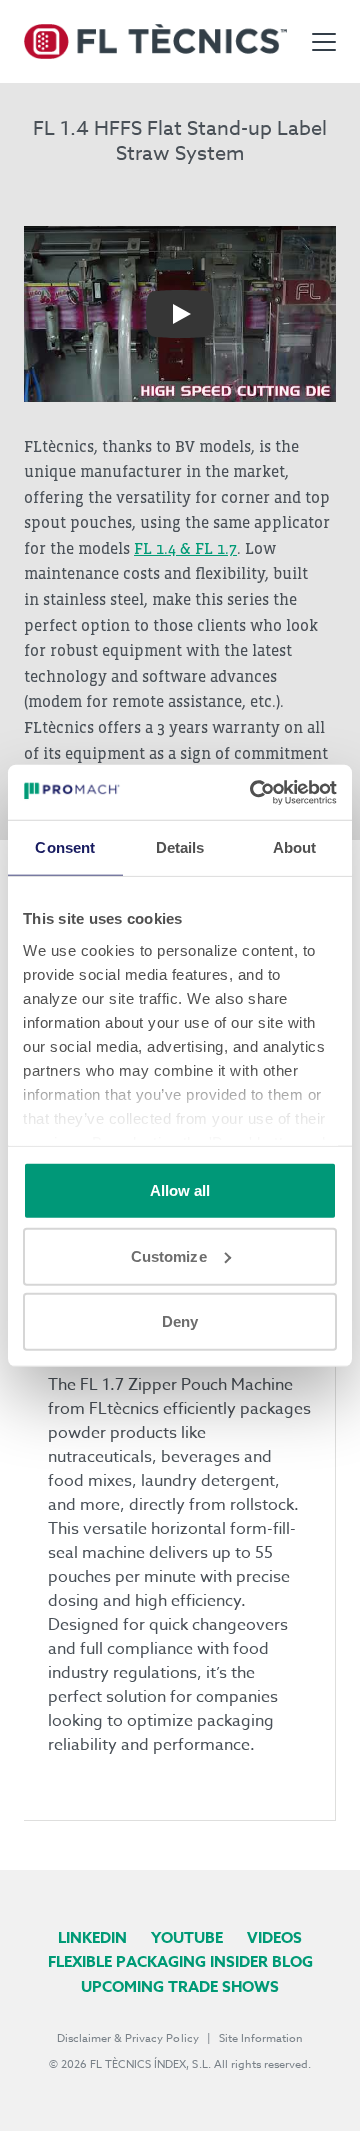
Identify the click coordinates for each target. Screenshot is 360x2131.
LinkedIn (92, 1937)
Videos (274, 1937)
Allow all (180, 1190)
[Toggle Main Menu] (324, 42)
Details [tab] (180, 847)
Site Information (261, 2038)
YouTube (187, 1937)
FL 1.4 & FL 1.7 (185, 548)
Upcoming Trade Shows (180, 1986)
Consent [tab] (65, 847)
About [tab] (295, 847)
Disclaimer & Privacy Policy (128, 2038)
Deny (180, 1321)
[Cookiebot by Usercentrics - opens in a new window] (254, 792)
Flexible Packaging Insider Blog (180, 1961)
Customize (169, 1255)
